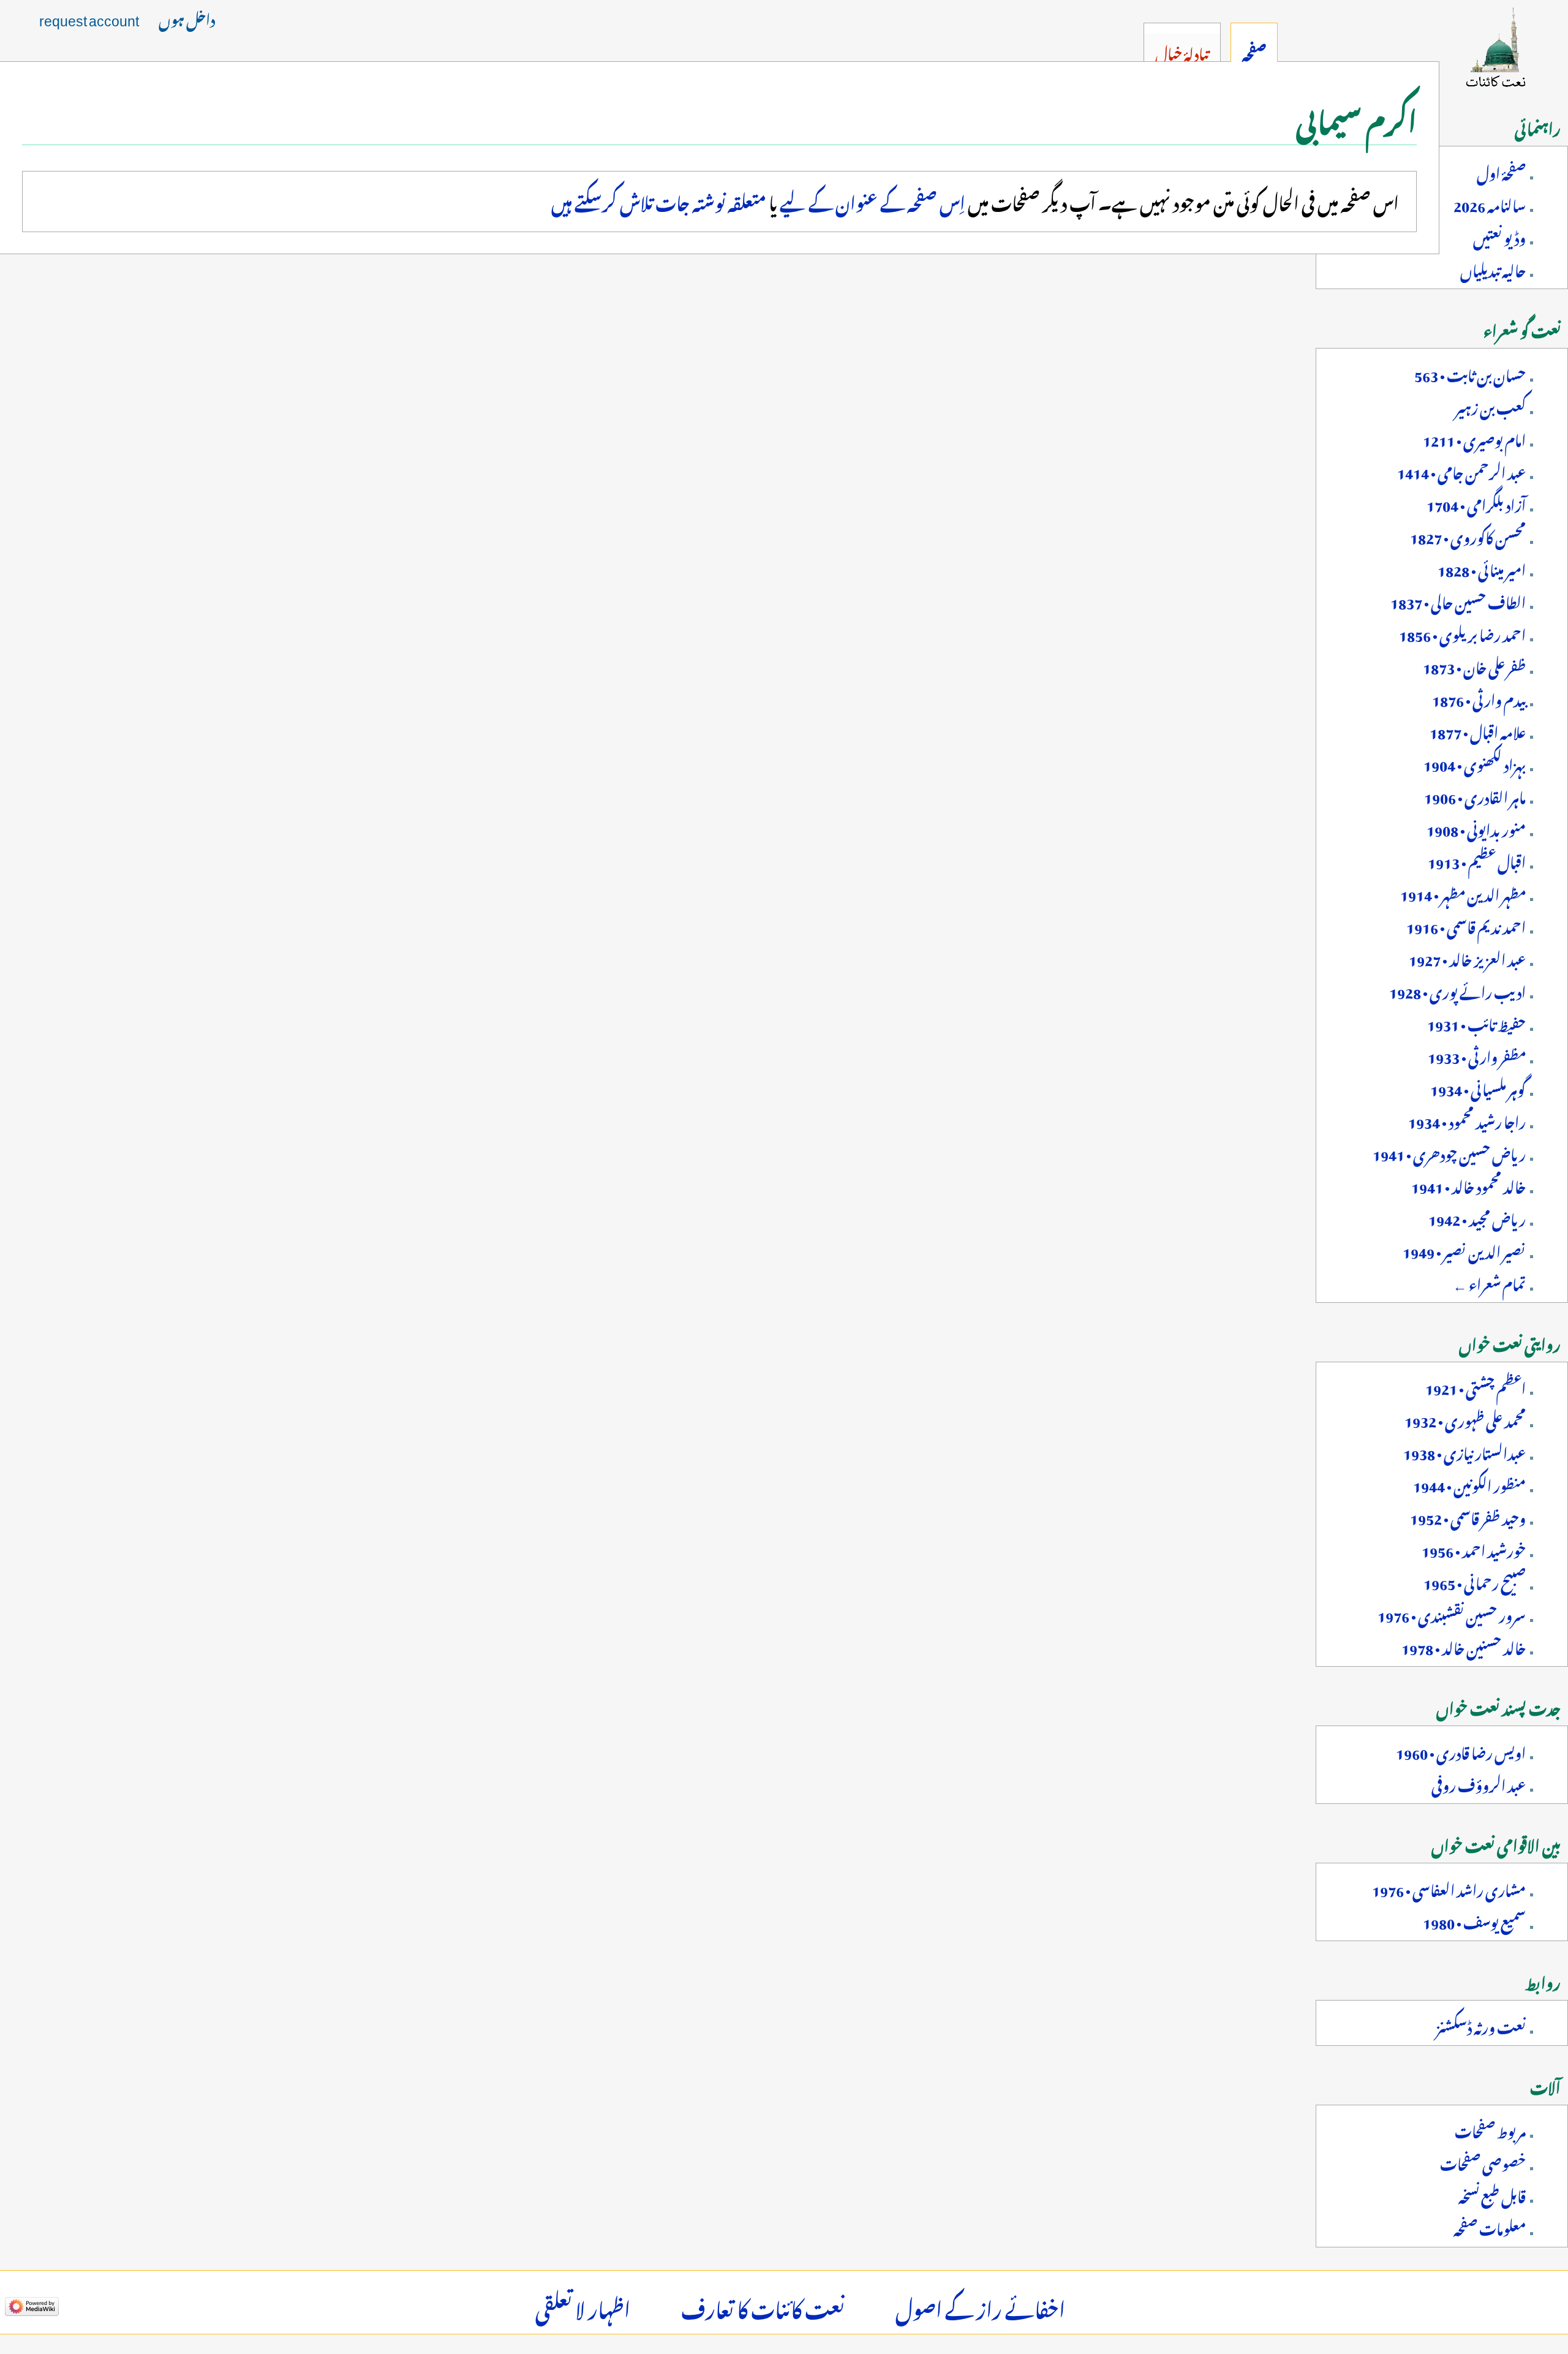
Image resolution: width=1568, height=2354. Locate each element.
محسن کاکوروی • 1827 (1468, 535)
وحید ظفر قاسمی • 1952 (1468, 1516)
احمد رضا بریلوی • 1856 (1462, 633)
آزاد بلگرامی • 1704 (1476, 503)
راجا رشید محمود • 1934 (1467, 1120)
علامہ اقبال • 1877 (1478, 730)
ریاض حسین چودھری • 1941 (1449, 1152)
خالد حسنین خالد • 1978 (1464, 1646)
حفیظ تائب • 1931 (1476, 1022)
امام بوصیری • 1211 (1474, 438)
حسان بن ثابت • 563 (1470, 373)
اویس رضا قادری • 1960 (1461, 1751)
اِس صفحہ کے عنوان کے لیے (873, 200)
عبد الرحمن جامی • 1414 (1461, 470)
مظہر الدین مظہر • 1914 (1463, 892)
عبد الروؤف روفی (1479, 1783)
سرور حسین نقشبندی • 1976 (1452, 1613)
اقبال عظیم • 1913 (1477, 860)
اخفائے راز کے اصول (980, 2306)
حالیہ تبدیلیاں (1493, 268)
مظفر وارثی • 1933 (1477, 1055)
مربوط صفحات (1490, 2129)
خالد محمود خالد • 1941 (1468, 1185)
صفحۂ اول (1501, 171)
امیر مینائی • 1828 (1482, 568)
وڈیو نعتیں (1499, 236)
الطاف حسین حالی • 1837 (1458, 600)
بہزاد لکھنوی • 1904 (1475, 763)
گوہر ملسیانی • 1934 (1478, 1087)
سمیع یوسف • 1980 (1474, 1920)
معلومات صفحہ (1490, 2227)
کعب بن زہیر (1491, 406)
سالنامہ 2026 (1490, 203)
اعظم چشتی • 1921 (1476, 1386)
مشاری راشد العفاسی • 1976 (1449, 1888)
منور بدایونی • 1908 (1476, 828)
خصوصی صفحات (1483, 2162)
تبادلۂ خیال (1182, 51)
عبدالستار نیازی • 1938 (1464, 1451)
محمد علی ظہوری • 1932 (1465, 1419)
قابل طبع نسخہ (1492, 2194)
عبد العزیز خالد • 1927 (1467, 957)
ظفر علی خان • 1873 (1474, 665)
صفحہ (1254, 51)
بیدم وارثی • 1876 (1479, 698)
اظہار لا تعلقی (583, 2306)
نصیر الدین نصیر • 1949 (1464, 1250)
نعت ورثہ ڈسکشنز (1481, 2025)
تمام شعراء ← (1489, 1282)
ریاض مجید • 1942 (1477, 1217)
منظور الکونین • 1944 (1469, 1484)
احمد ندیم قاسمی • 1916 (1466, 925)
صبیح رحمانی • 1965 (1475, 1581)
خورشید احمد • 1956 (1474, 1549)
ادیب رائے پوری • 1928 (1457, 990)
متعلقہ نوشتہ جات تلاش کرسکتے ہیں (659, 200)
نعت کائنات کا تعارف (763, 2306)
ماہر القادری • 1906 (1475, 795)
